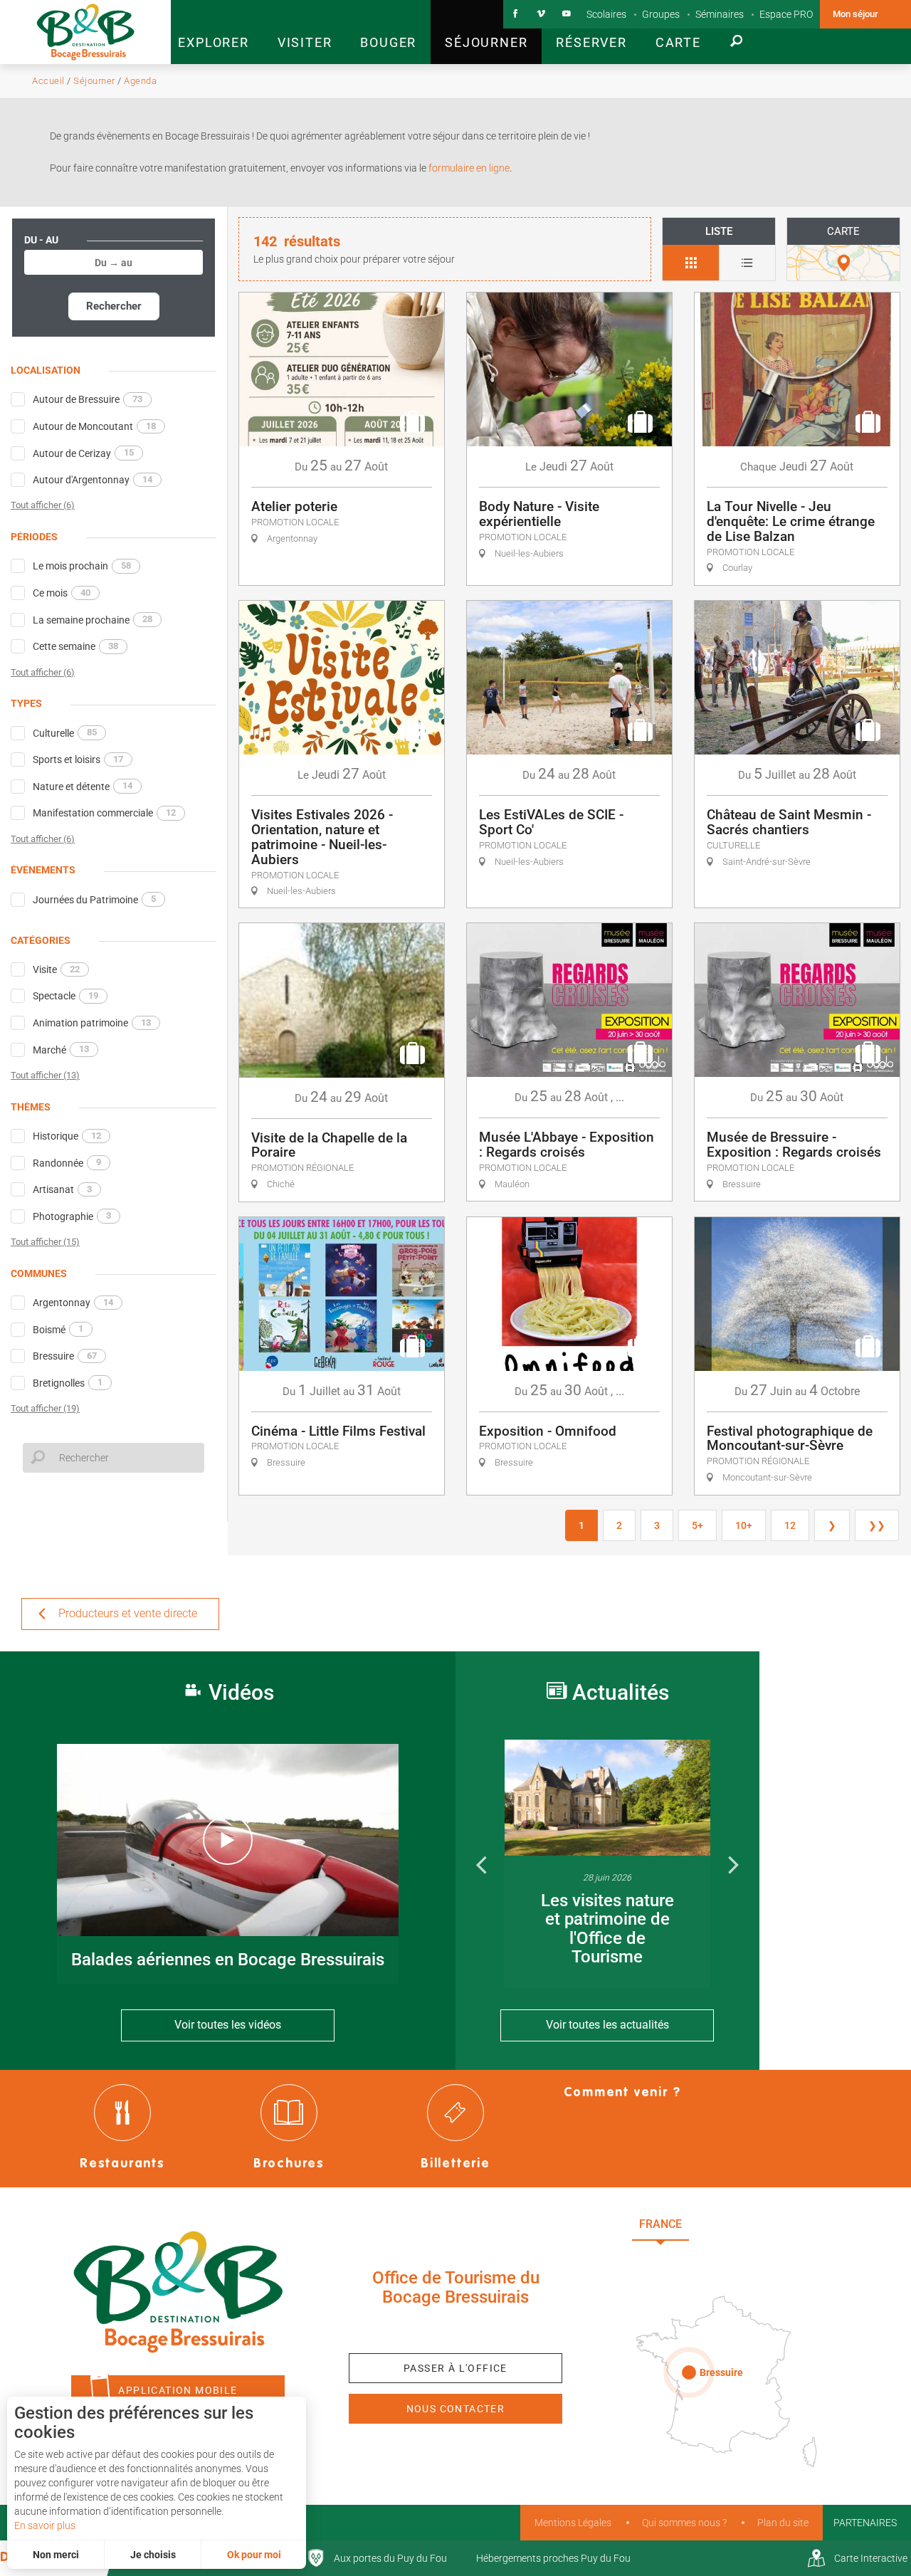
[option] (607, 1864)
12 (790, 1525)
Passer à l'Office (455, 2368)
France (660, 2224)
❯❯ (877, 1525)
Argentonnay (73, 1303)
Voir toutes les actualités (607, 2025)
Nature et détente (83, 786)
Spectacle (65, 996)
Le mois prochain (82, 566)
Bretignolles (68, 1382)
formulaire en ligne (468, 168)
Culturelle (65, 732)
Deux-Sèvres (733, 2255)
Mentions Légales (573, 2523)
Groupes (661, 14)
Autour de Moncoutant (94, 426)
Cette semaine (75, 646)
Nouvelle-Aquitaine (769, 2224)
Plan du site (783, 2523)
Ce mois (62, 593)
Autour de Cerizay (83, 453)
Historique (67, 1136)
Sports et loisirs (78, 759)
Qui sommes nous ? (684, 2523)
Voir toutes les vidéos (228, 2025)
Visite (56, 969)
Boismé (58, 1329)
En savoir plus (45, 2525)
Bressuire (65, 1356)
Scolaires (606, 14)
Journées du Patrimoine (94, 899)
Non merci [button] (56, 2555)
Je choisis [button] (153, 2555)
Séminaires (720, 14)
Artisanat (62, 1189)
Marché (61, 1049)
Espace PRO (786, 14)
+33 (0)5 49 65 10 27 (455, 2329)
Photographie (72, 1216)
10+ (744, 1525)
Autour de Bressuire (88, 399)
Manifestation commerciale (104, 813)
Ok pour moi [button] (254, 2555)
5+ (697, 1525)
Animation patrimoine (92, 1023)
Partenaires (865, 2523)
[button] (213, 32)
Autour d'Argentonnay (93, 480)
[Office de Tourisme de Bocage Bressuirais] (178, 2292)
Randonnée (67, 1162)
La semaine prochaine (93, 619)
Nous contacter (456, 2409)
